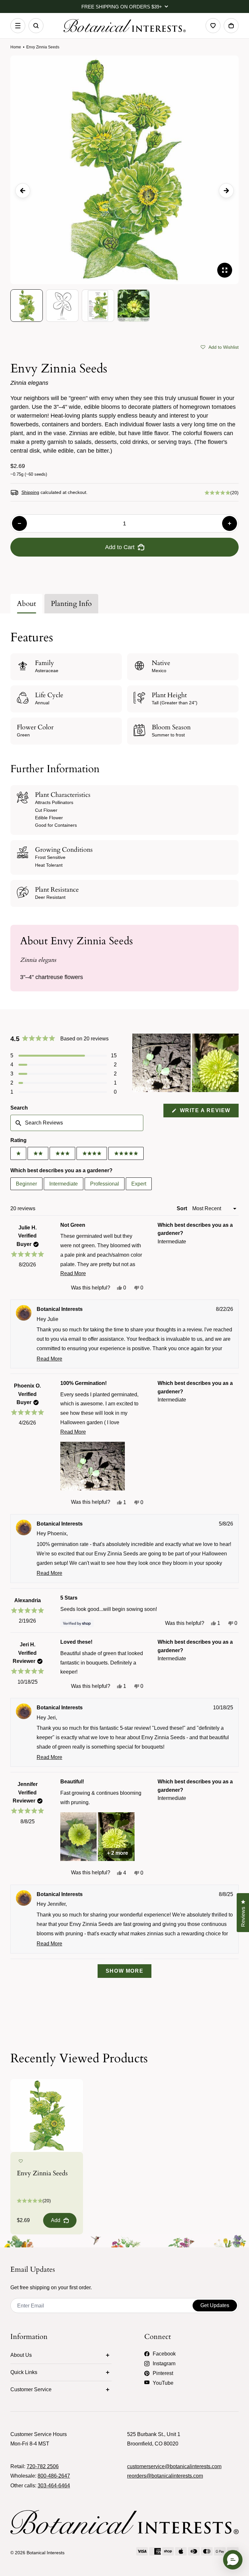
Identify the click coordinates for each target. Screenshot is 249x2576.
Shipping (30, 492)
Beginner (26, 1184)
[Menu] (18, 26)
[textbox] (77, 1123)
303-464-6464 (54, 2486)
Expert (139, 1184)
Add (56, 2220)
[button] (220, 346)
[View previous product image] (23, 191)
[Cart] (231, 26)
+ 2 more (118, 1853)
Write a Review (208, 1112)
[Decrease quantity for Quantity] (19, 523)
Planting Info (71, 604)
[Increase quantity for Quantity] (230, 523)
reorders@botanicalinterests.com (165, 2476)
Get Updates (215, 2305)
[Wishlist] (213, 26)
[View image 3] (98, 306)
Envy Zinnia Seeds (42, 2173)
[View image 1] (27, 306)
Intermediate (64, 1184)
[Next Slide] (233, 1063)
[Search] (36, 26)
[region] (185, 1063)
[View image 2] (62, 306)
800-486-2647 (54, 2476)
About (26, 604)
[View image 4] (134, 306)
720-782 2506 (43, 2466)
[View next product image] (226, 191)
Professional (105, 1184)
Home (16, 47)
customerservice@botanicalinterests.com (174, 2466)
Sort (183, 1208)
